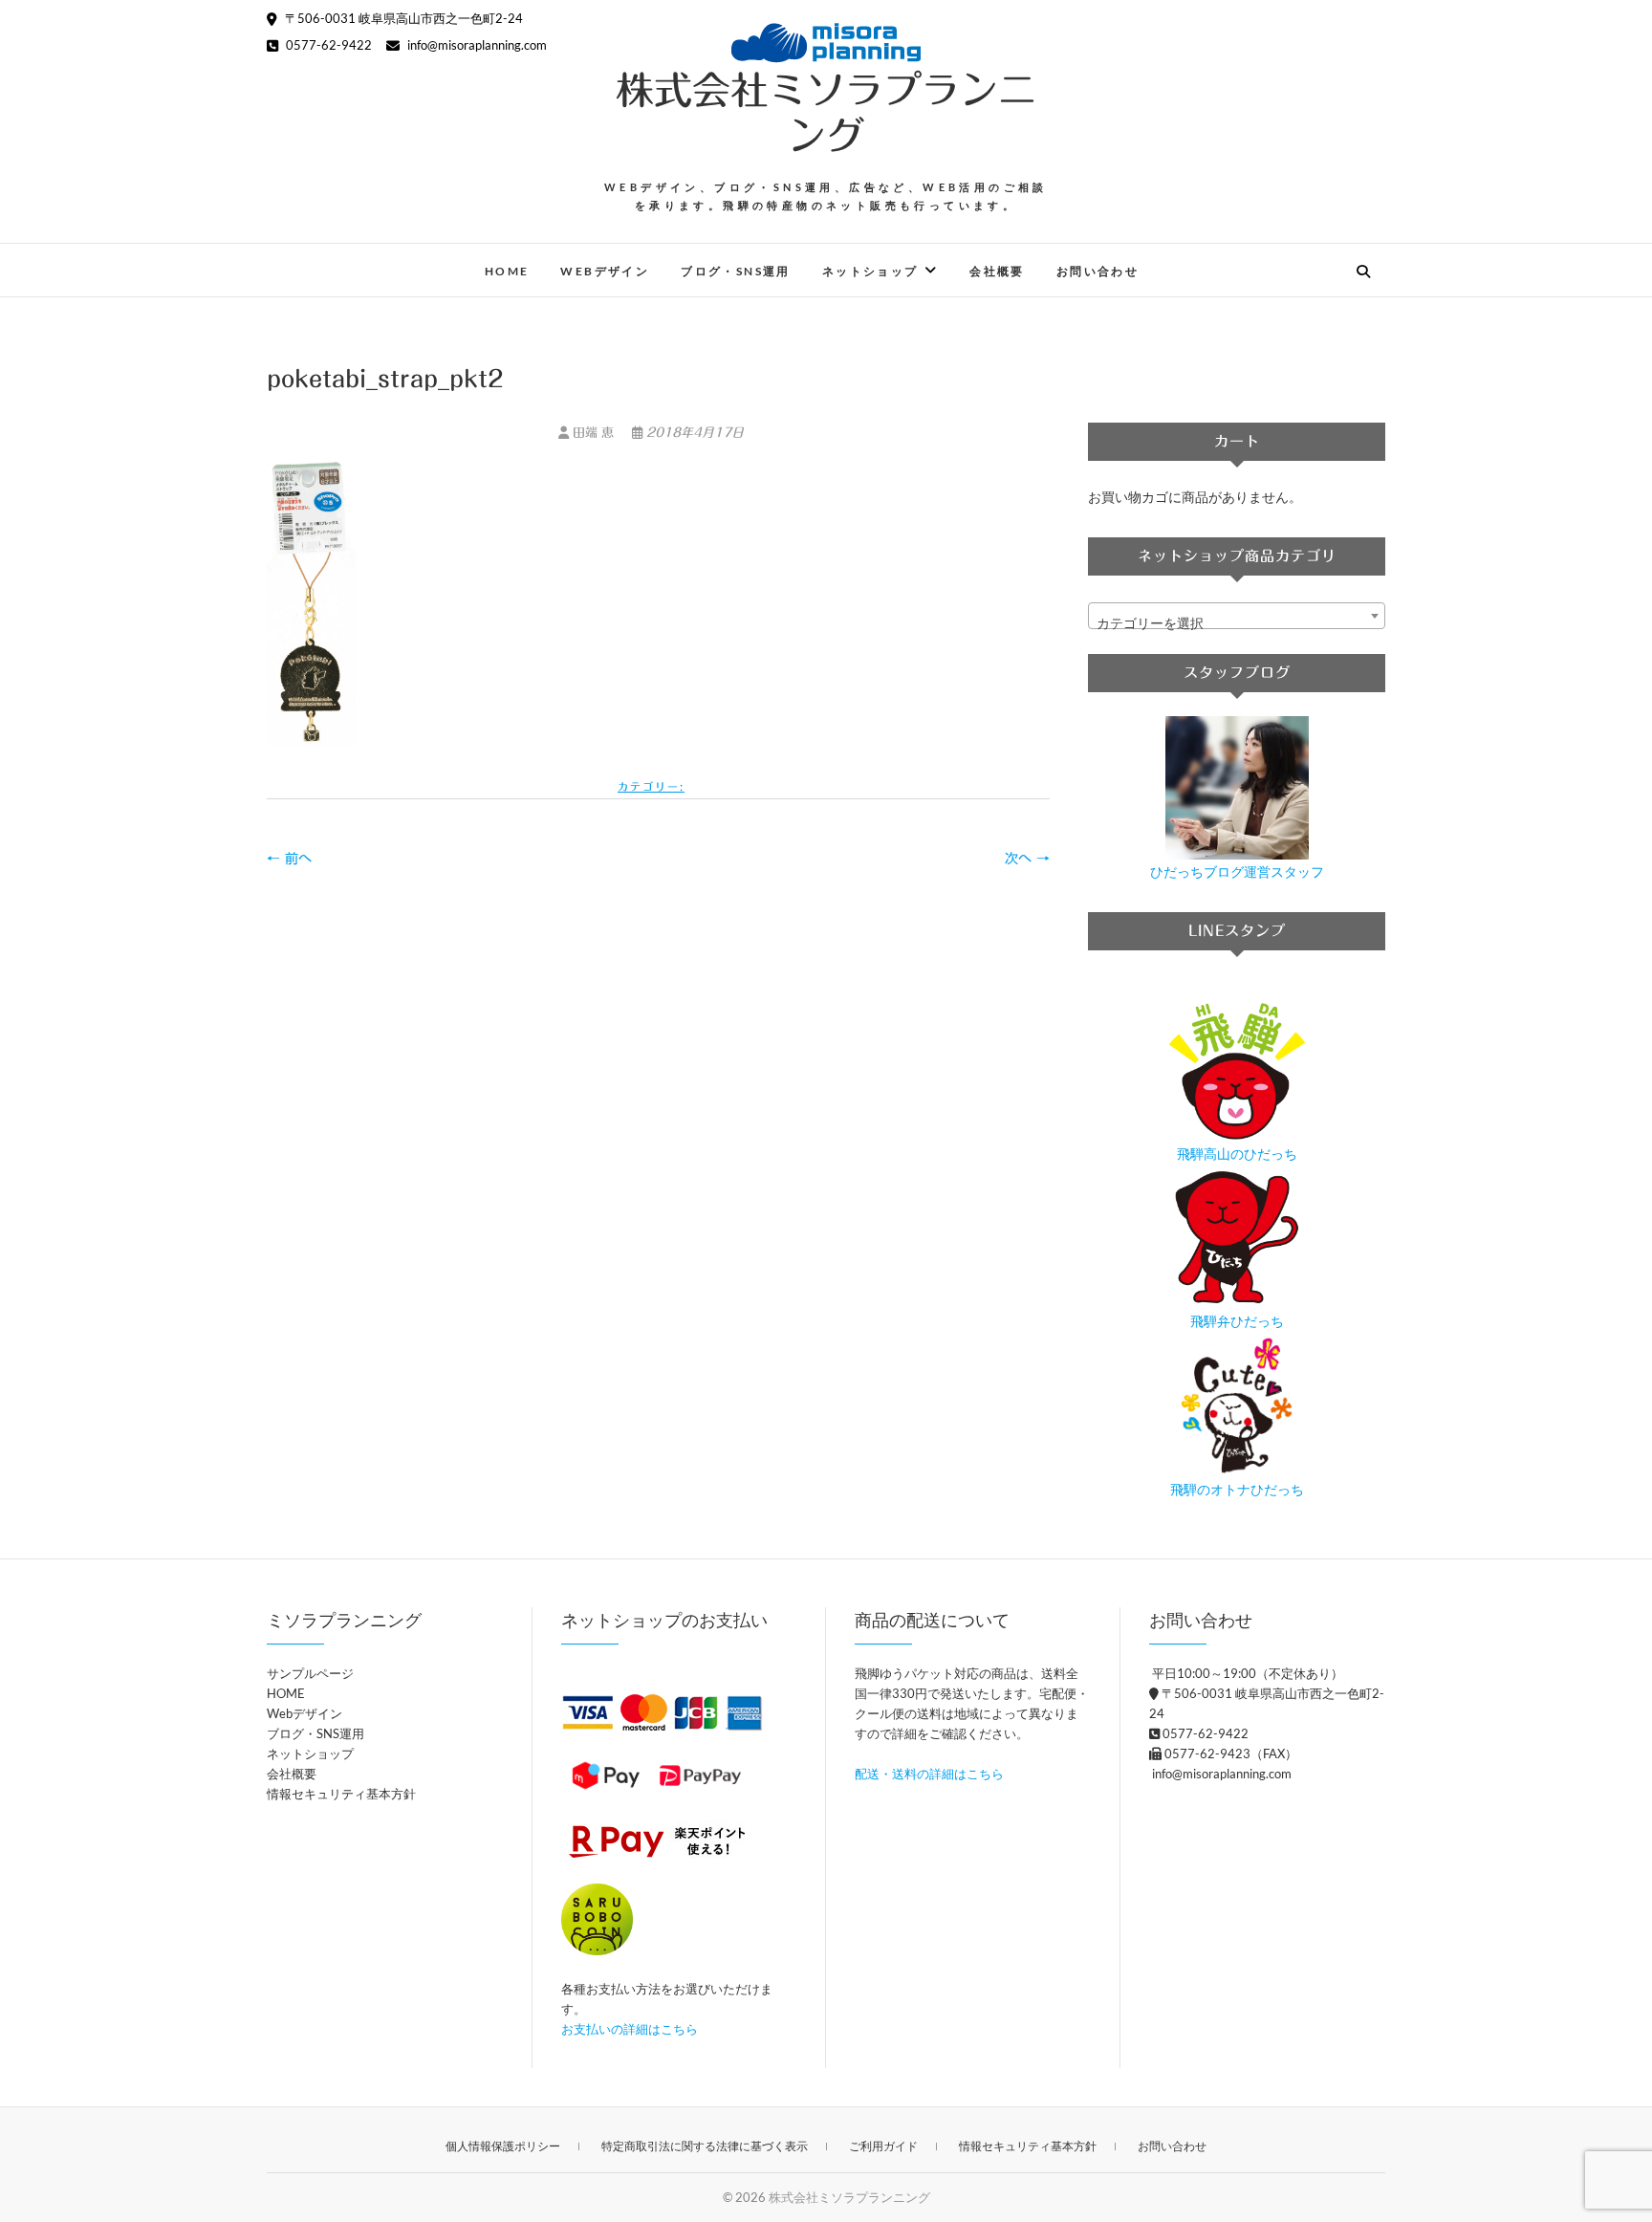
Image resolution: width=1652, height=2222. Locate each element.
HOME (507, 271)
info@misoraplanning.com (476, 45)
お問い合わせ (1098, 271)
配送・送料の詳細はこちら (929, 1774)
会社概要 (997, 271)
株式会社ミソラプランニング (826, 113)
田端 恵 (593, 433)
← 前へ (289, 859)
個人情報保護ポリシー (503, 2146)
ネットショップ (870, 271)
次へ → (1027, 859)
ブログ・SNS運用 (736, 271)
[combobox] (1237, 616)
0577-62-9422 (327, 45)
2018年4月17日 (693, 433)
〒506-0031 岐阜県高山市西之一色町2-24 (402, 18)
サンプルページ (310, 1673)
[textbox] (1237, 623)
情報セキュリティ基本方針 (341, 1794)
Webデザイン (605, 271)
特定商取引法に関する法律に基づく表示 (705, 2146)
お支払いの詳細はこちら (630, 2029)
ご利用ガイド (883, 2146)
